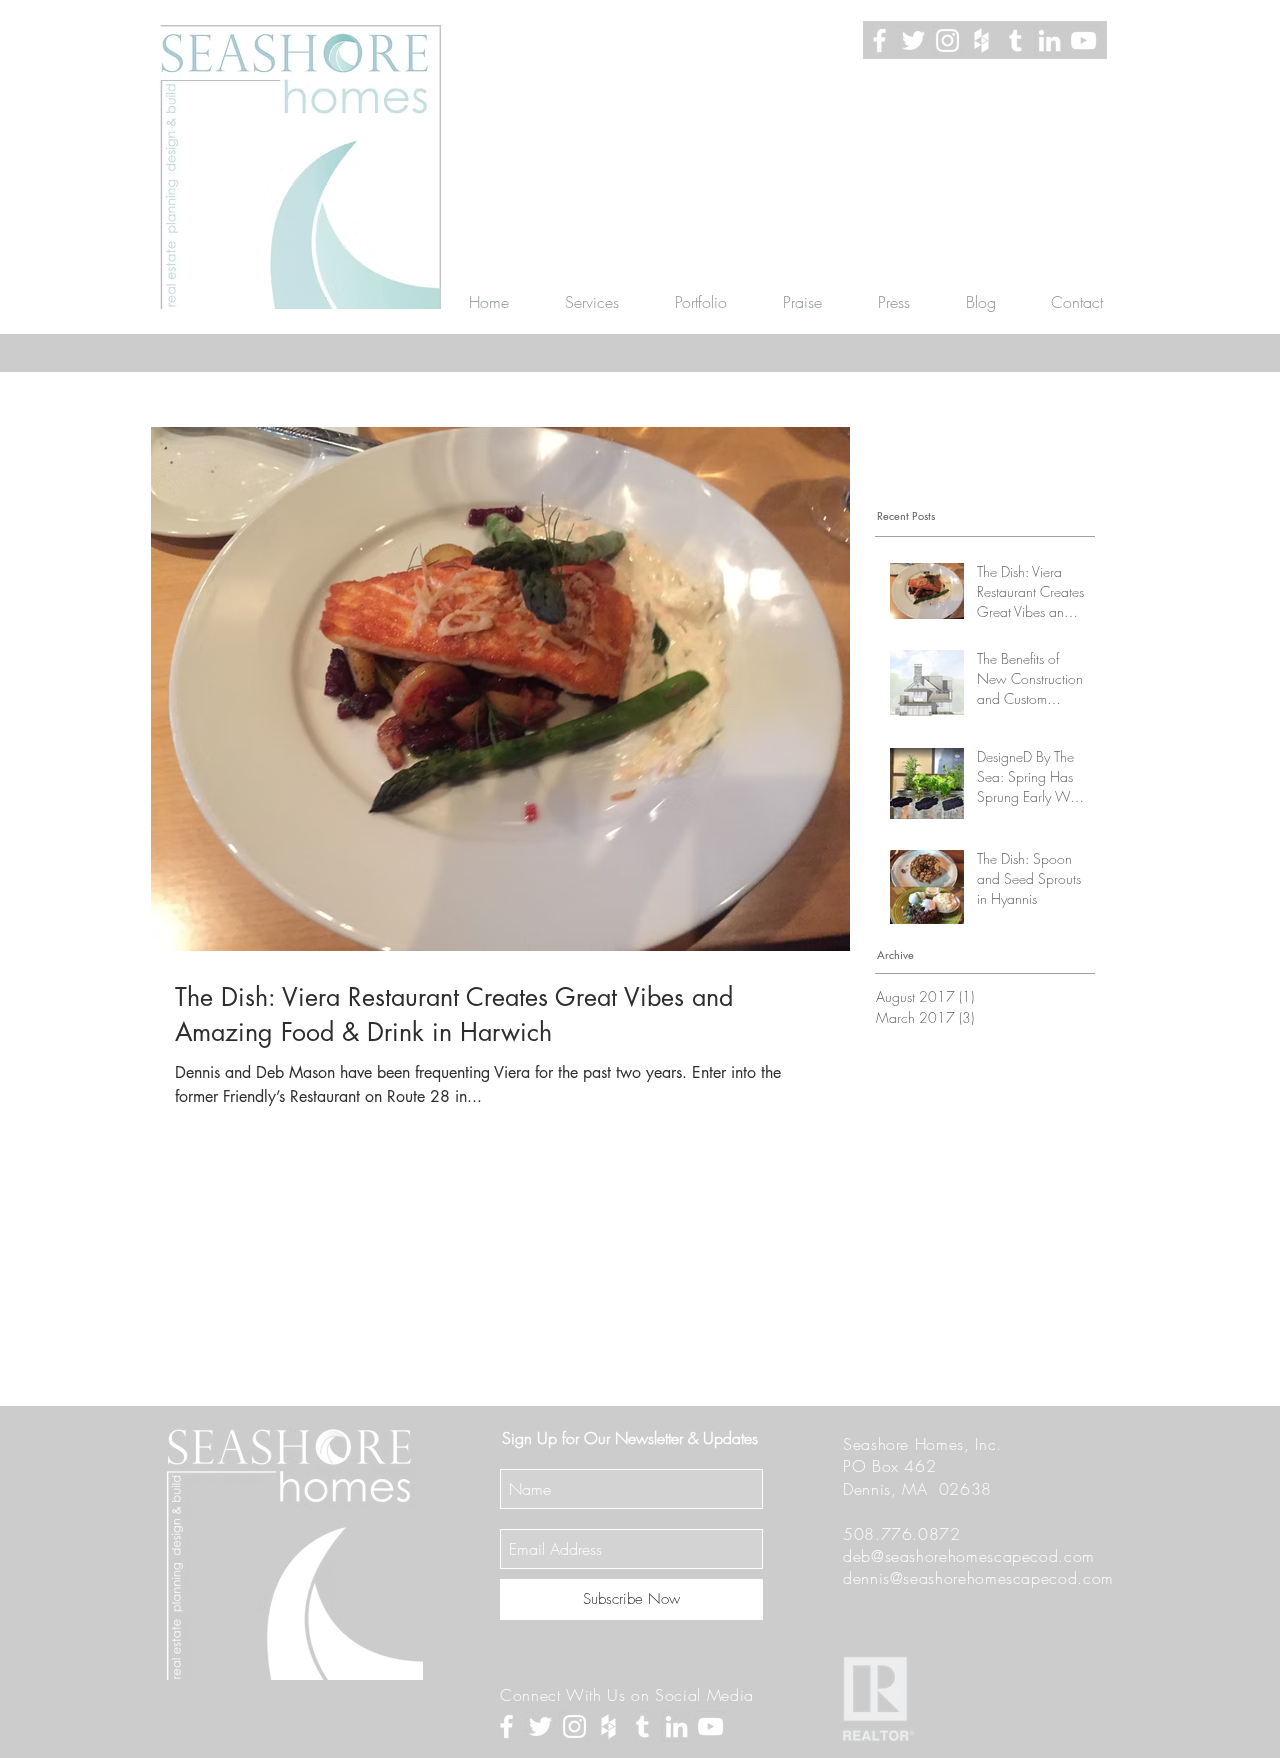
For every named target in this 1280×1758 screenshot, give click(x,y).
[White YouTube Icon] (1083, 40)
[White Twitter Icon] (913, 40)
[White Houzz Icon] (981, 40)
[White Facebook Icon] (879, 40)
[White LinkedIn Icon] (1049, 40)
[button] (592, 302)
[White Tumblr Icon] (1015, 40)
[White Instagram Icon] (947, 40)
